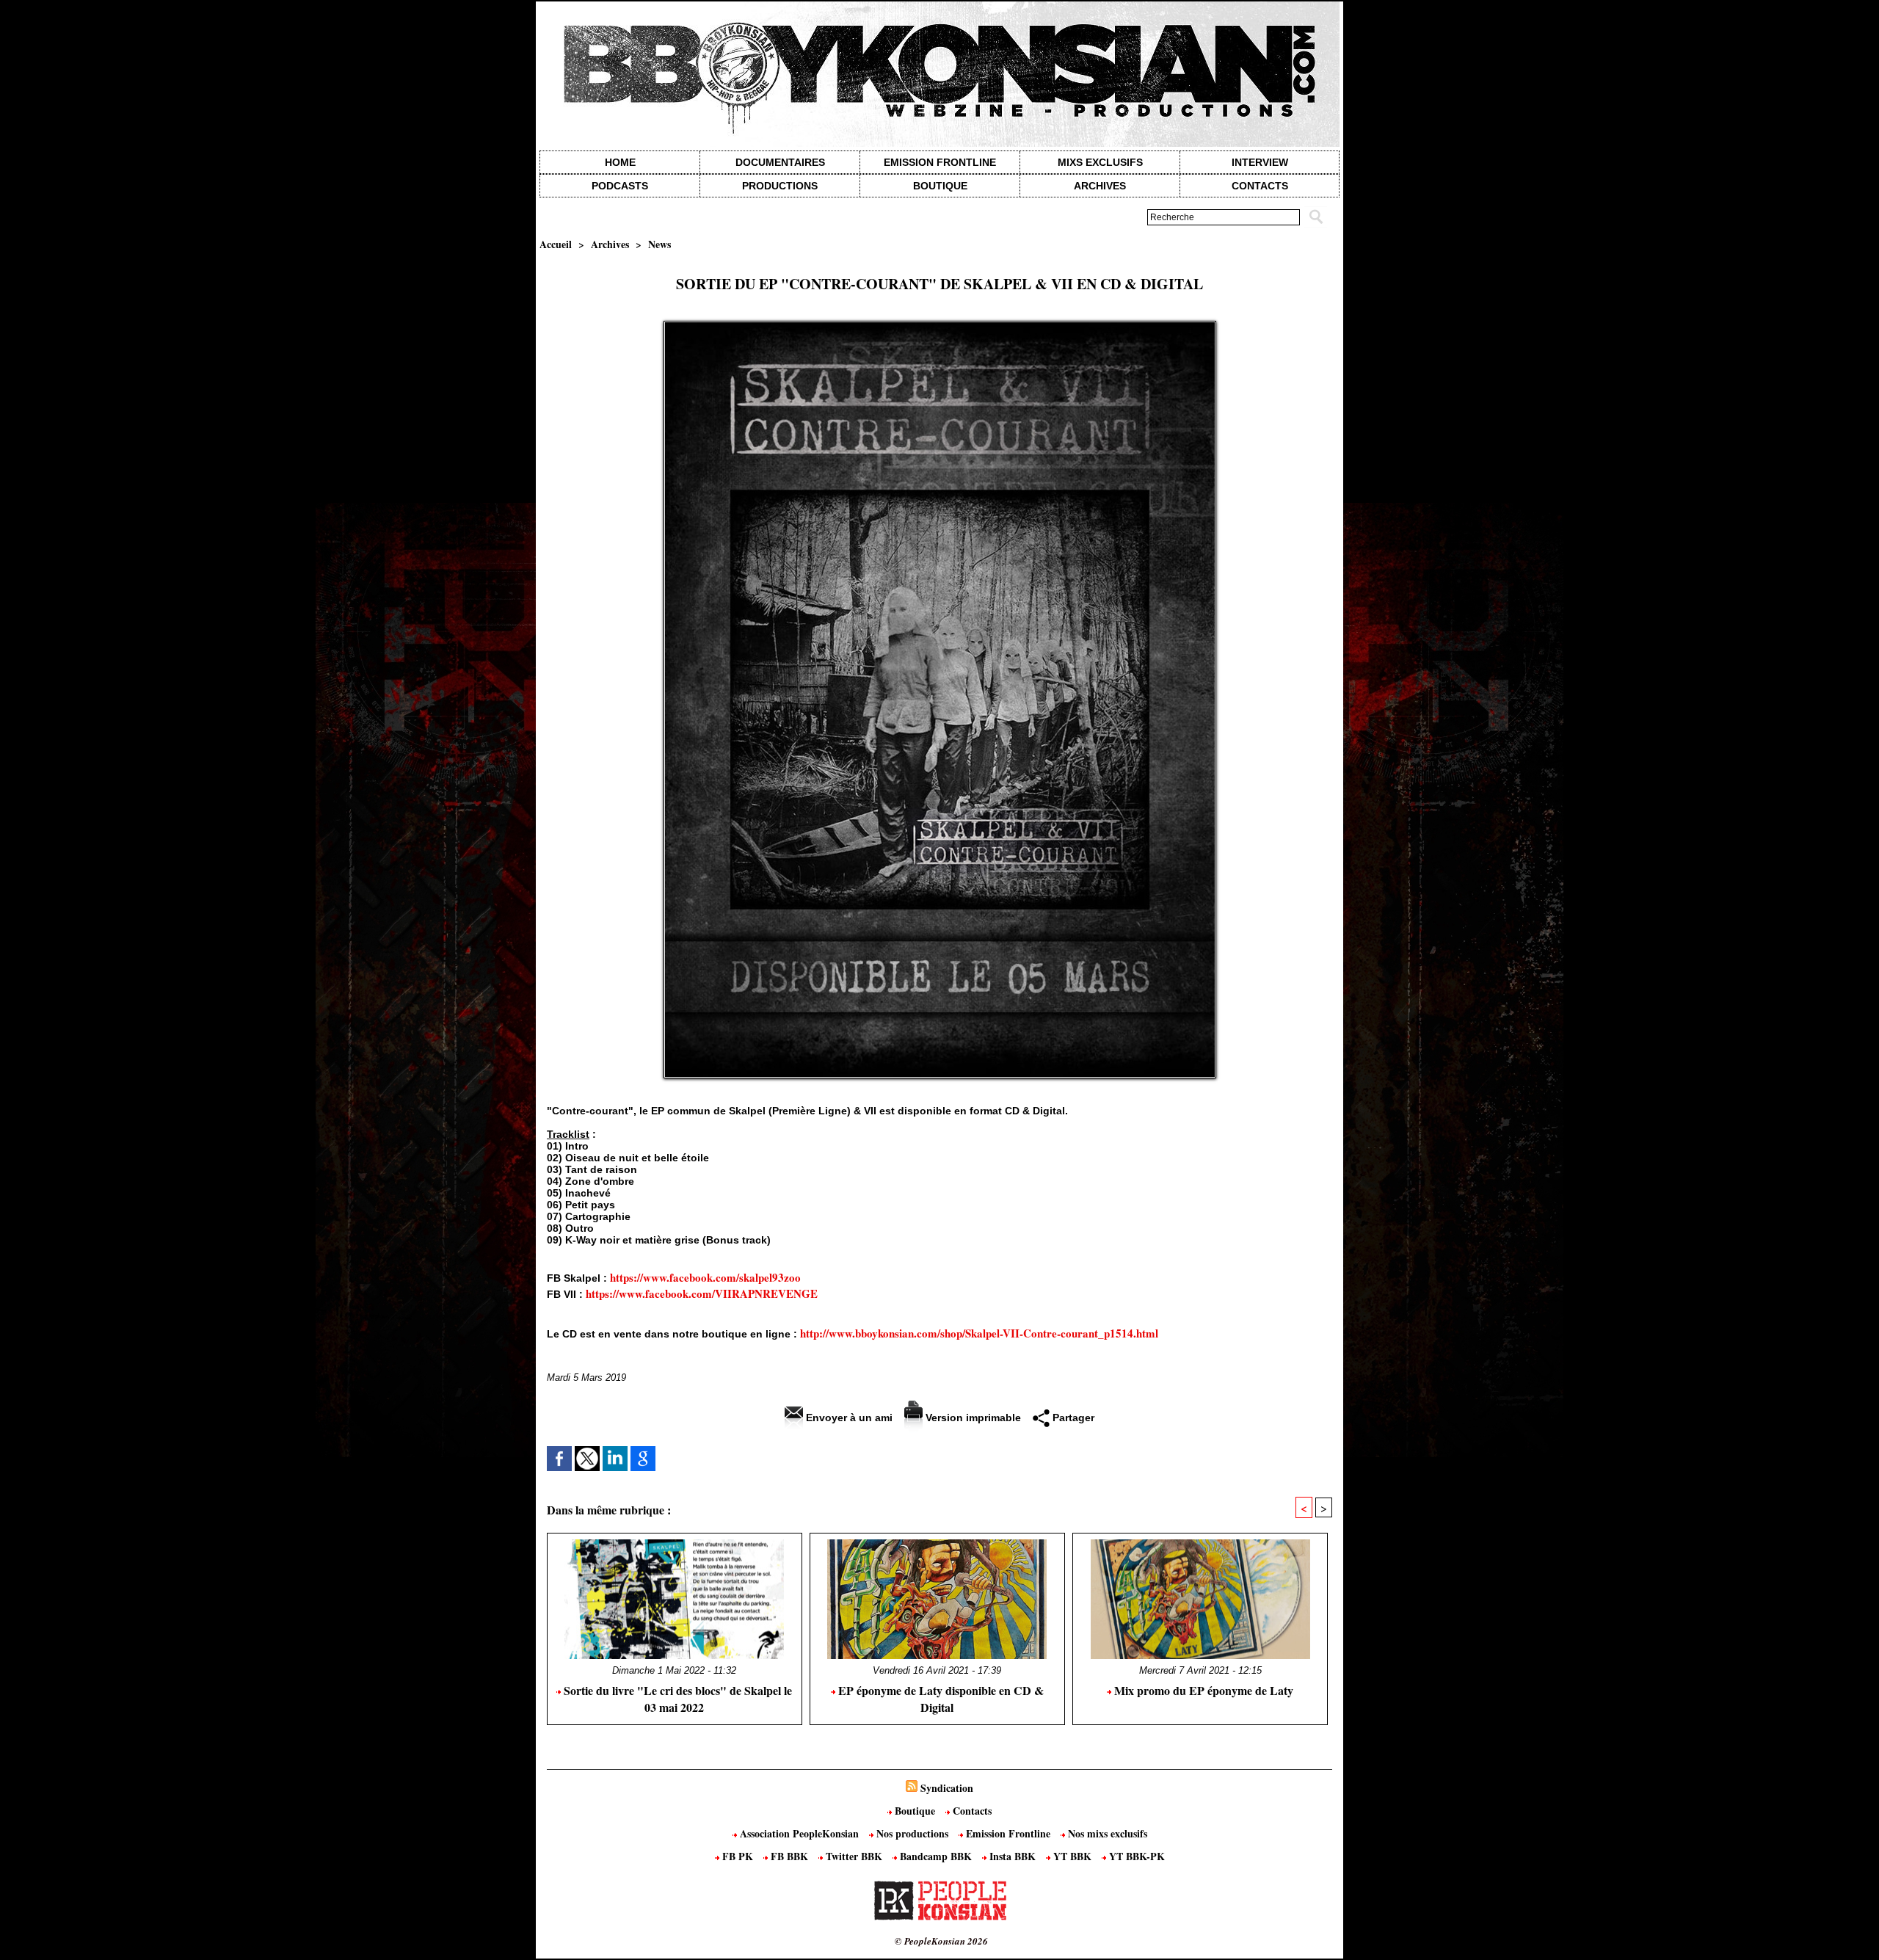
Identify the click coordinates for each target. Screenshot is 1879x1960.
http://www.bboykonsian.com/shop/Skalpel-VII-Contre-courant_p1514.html (979, 1333)
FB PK (738, 1856)
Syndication (947, 1788)
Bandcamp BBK (936, 1856)
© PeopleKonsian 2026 (941, 1941)
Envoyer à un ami (848, 1418)
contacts (1260, 186)
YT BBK (1072, 1856)
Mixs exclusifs (1100, 162)
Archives (1100, 186)
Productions (780, 186)
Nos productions (912, 1833)
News (659, 244)
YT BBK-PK (1135, 1856)
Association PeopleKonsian (799, 1833)
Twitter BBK (854, 1856)
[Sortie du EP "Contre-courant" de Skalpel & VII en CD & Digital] (940, 325)
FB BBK (789, 1856)
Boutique (940, 186)
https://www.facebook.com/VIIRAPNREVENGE (702, 1293)
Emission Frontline (940, 162)
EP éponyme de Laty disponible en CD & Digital (939, 1699)
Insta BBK (1013, 1856)
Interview (1260, 162)
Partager (1072, 1418)
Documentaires (780, 162)
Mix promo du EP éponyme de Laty (1202, 1690)
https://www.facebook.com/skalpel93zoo (705, 1277)
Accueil (556, 244)
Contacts (971, 1811)
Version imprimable (972, 1418)
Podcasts (620, 186)
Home (620, 162)
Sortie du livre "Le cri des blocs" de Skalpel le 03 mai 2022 (676, 1699)
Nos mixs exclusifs (1106, 1833)
